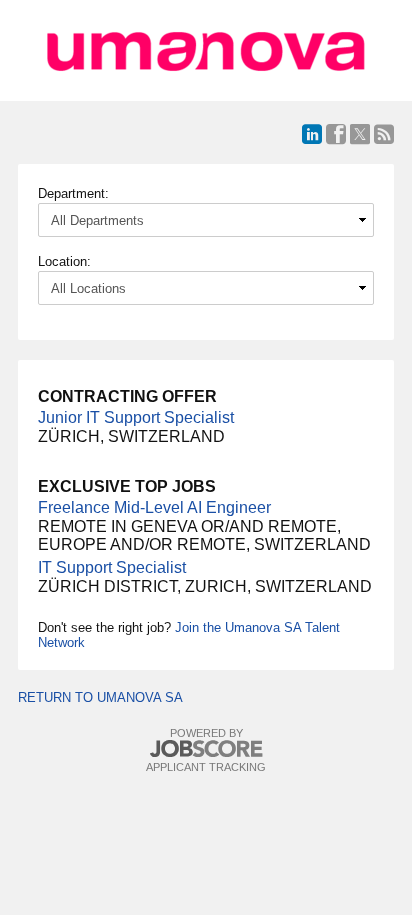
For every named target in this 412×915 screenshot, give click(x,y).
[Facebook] (336, 134)
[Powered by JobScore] (206, 749)
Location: (64, 261)
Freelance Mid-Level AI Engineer (154, 507)
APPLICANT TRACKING (206, 767)
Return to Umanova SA (100, 697)
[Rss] (384, 134)
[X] (360, 134)
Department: (73, 193)
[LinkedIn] (312, 134)
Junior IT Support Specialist (136, 417)
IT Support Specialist (112, 567)
